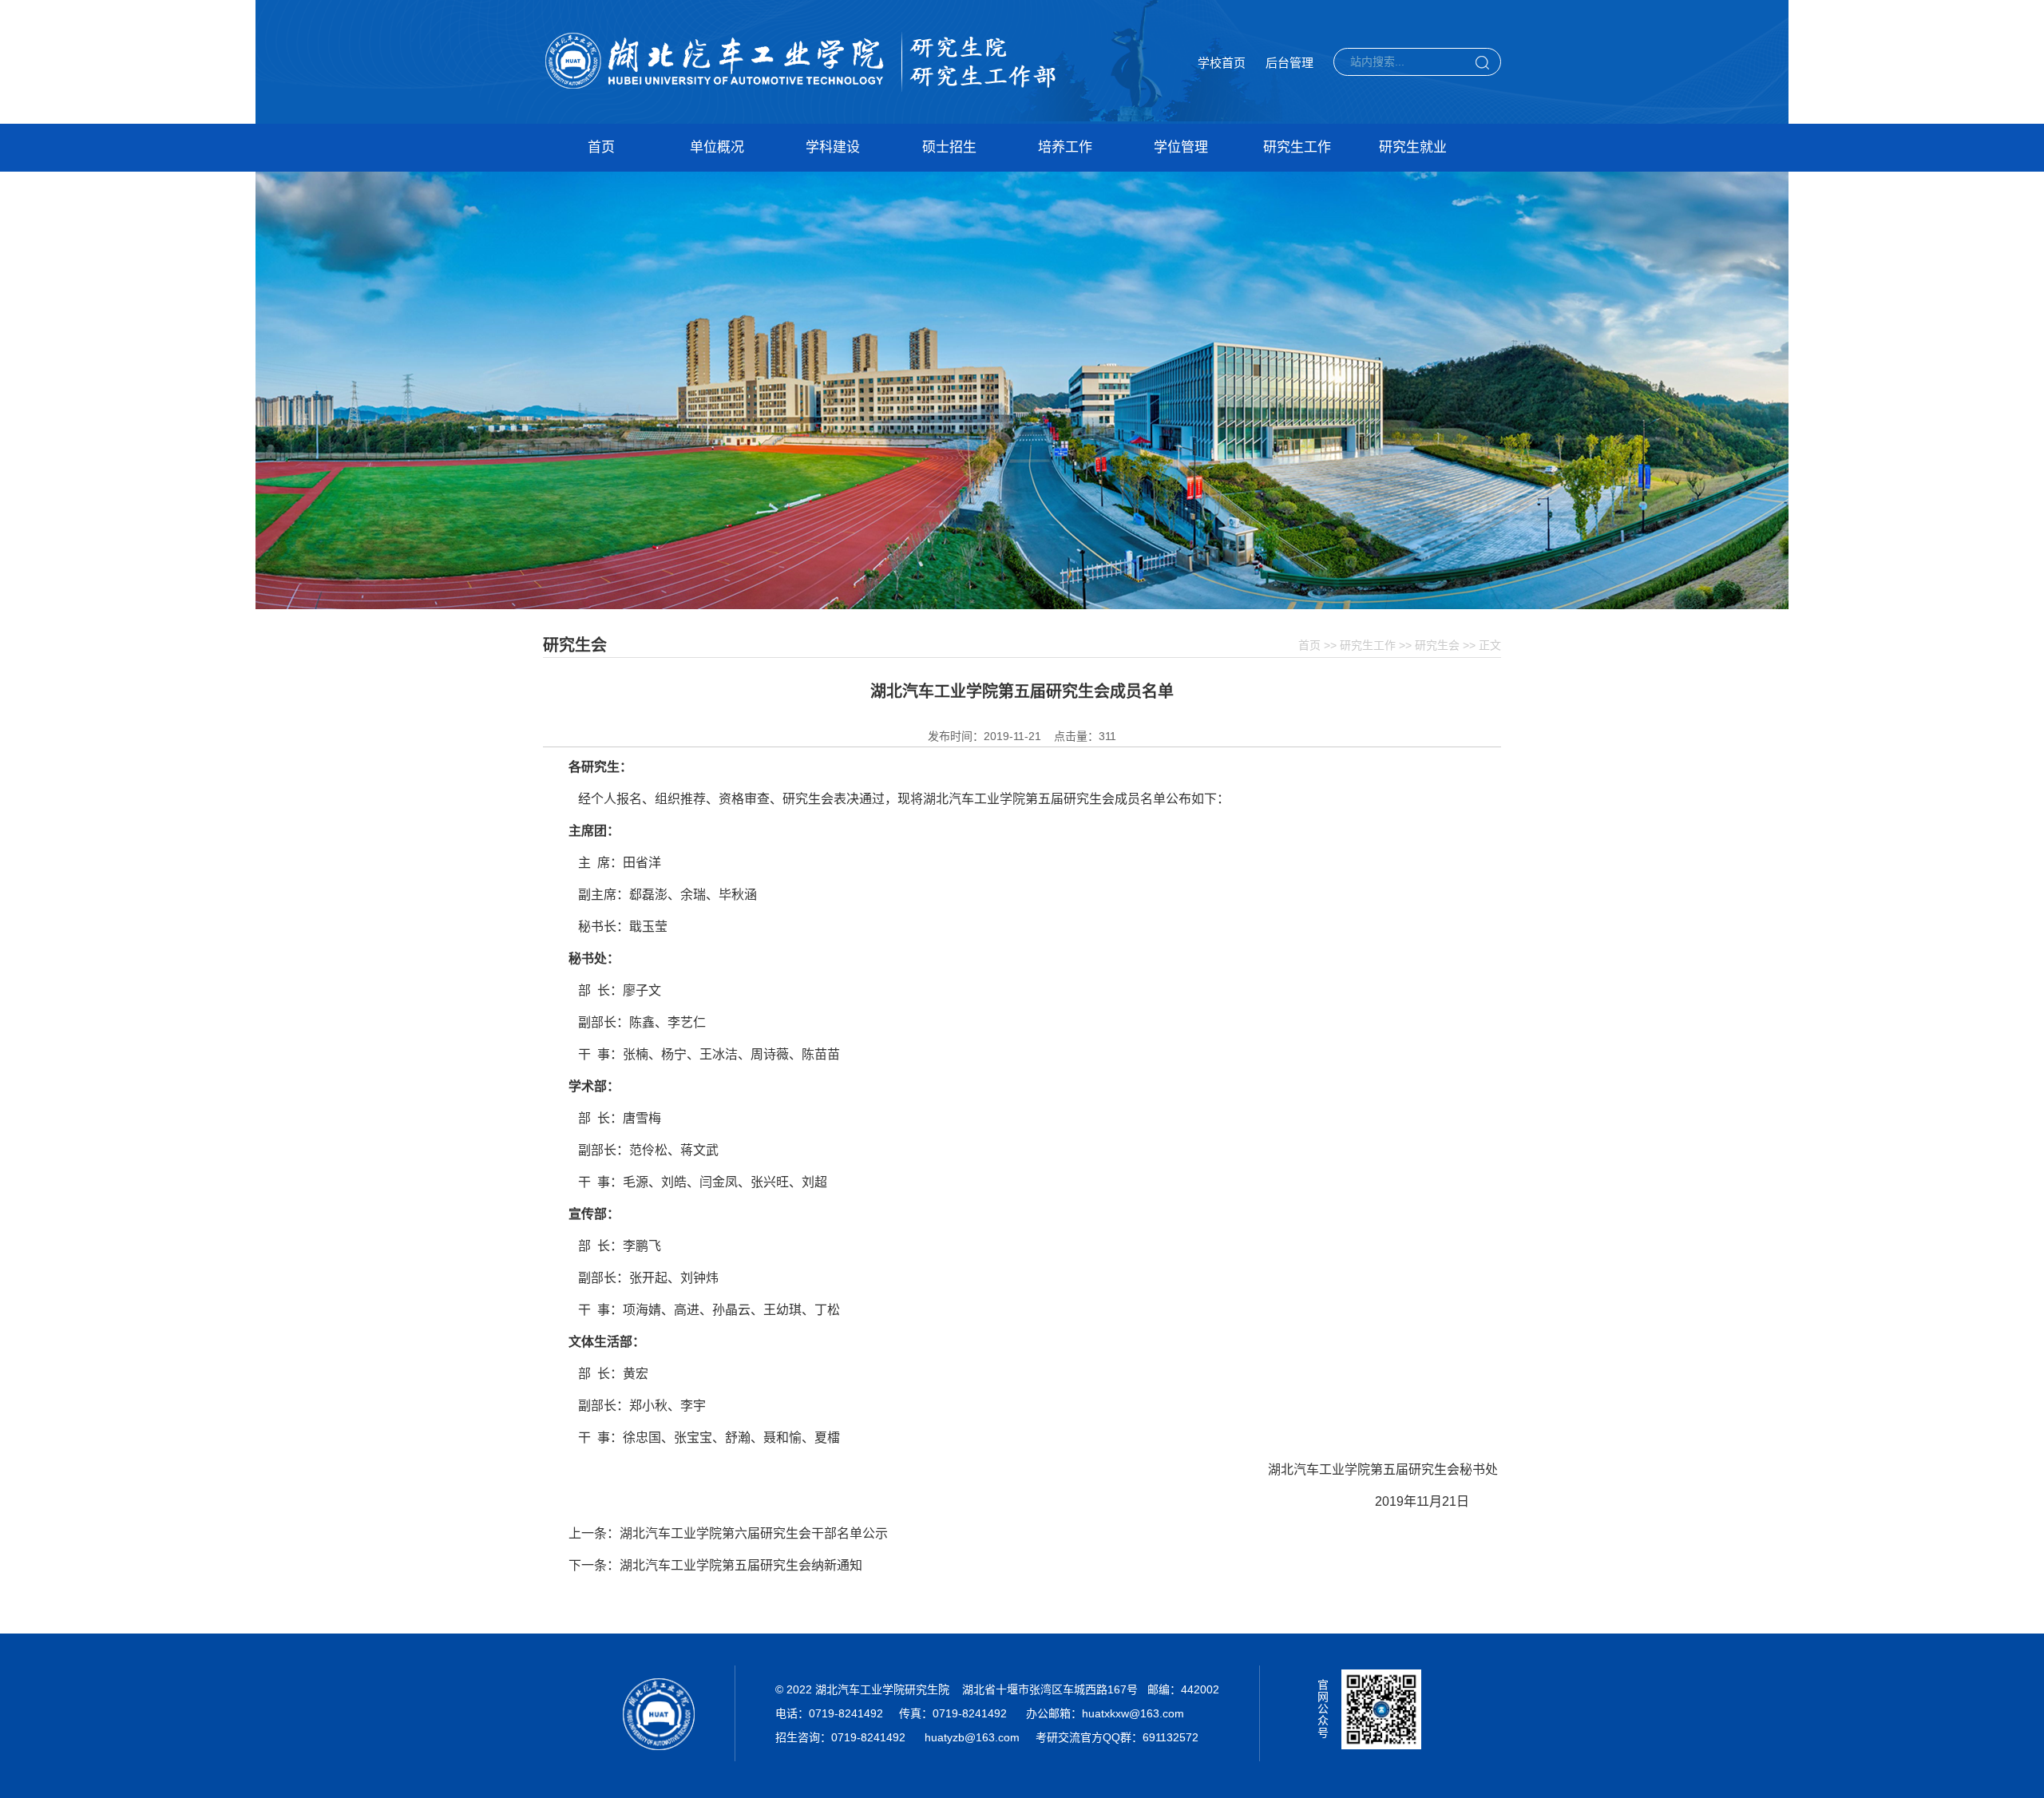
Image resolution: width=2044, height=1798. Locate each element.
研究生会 (1437, 645)
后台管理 (1289, 63)
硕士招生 (949, 147)
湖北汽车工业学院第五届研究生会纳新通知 (741, 1565)
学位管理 (1181, 147)
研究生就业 (1413, 147)
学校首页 (1222, 63)
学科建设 (833, 147)
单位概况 (717, 147)
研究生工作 (1297, 147)
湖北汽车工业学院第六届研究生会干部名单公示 (754, 1533)
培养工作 (1065, 147)
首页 (601, 147)
